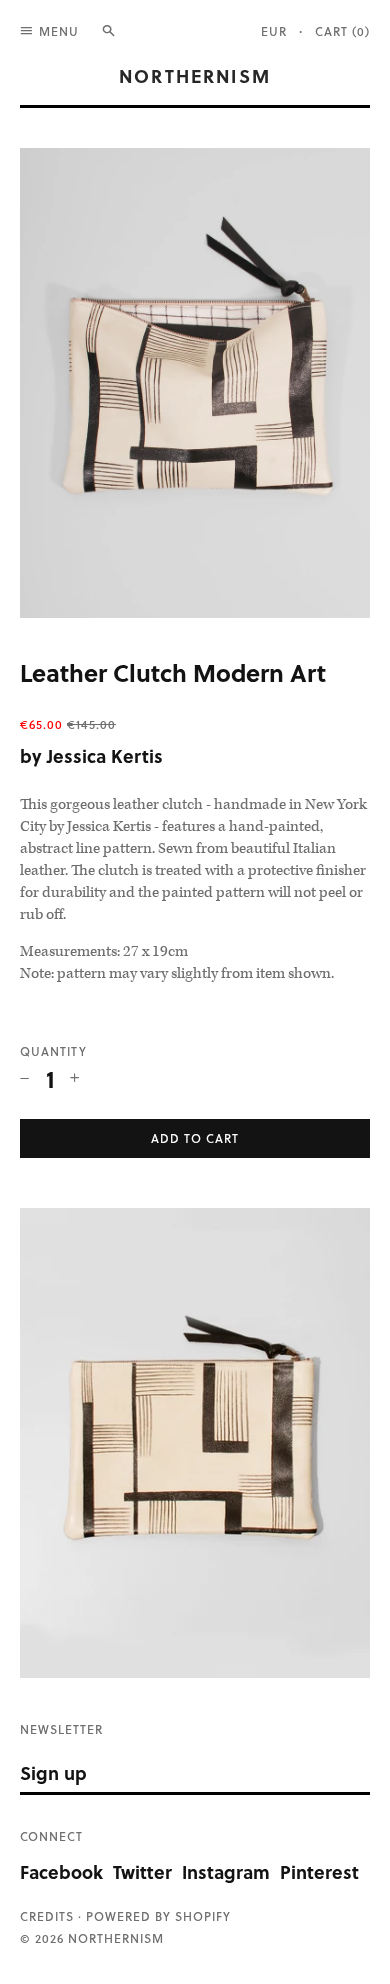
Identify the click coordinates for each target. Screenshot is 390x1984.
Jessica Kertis (105, 755)
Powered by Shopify (158, 1916)
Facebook (61, 1871)
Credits (47, 1916)
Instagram (226, 1871)
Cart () (342, 31)
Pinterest (319, 1871)
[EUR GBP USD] (280, 31)
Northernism (195, 76)
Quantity (53, 1051)
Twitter (142, 1871)
